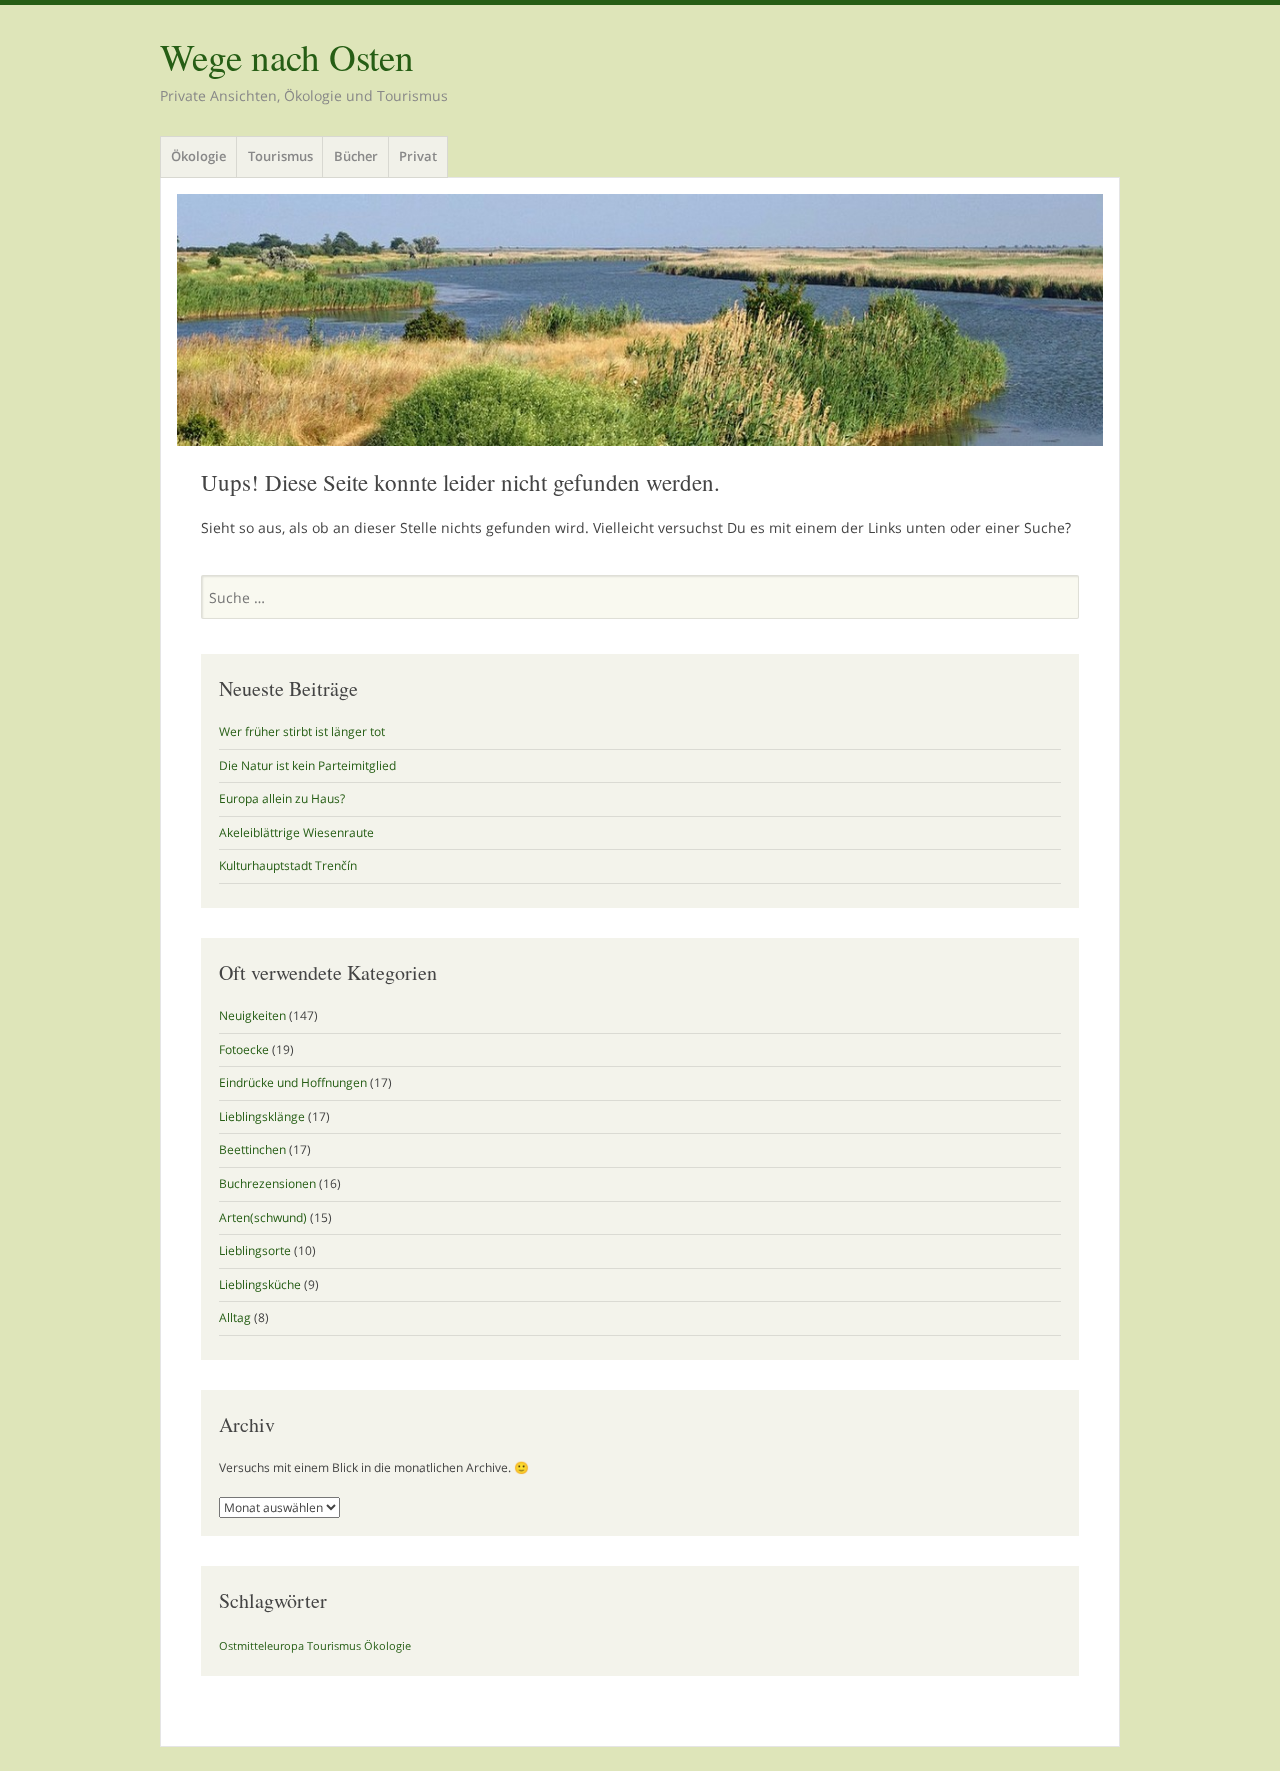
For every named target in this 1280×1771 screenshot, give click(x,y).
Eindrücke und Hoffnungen (293, 1082)
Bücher (356, 156)
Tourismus (280, 156)
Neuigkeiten (252, 1015)
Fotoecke (244, 1049)
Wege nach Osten (287, 56)
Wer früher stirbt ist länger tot (302, 731)
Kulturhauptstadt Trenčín (288, 865)
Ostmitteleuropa (261, 1646)
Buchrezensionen (267, 1183)
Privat (418, 156)
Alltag (235, 1317)
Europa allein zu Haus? (282, 798)
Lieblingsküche (260, 1284)
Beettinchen (252, 1149)
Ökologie (198, 156)
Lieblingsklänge (262, 1116)
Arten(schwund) (263, 1217)
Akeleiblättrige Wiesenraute (296, 832)
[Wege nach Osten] (640, 320)
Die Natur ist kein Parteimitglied (307, 765)
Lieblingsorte (255, 1250)
